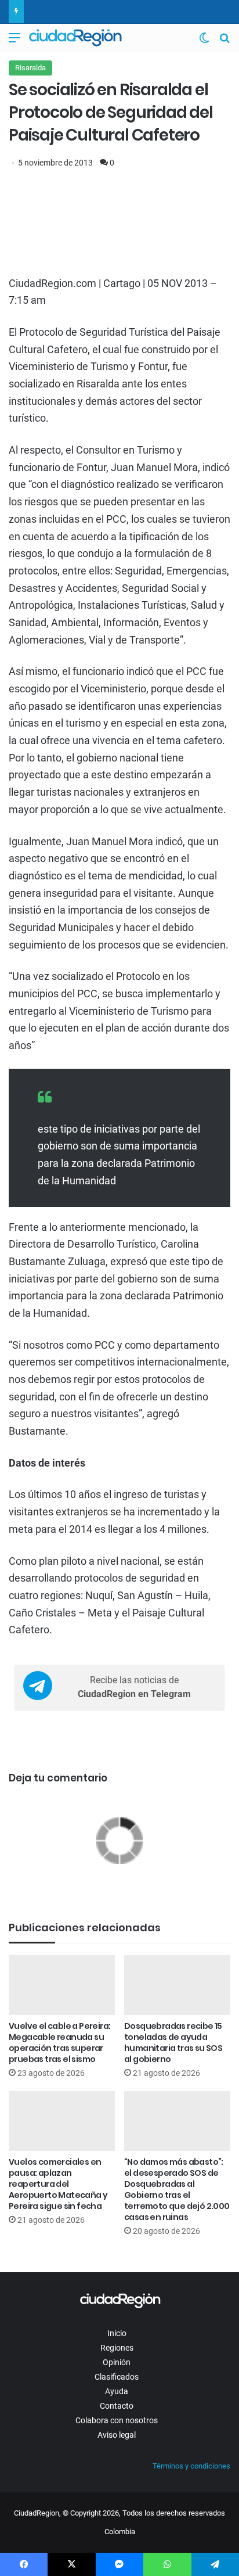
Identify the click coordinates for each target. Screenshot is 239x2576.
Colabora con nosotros (117, 2420)
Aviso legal (117, 2435)
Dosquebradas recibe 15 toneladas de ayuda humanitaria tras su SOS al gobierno (173, 2043)
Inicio (117, 2333)
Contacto (117, 2406)
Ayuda (117, 2391)
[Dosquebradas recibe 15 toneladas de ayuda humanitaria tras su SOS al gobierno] (177, 1985)
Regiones (117, 2348)
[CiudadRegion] (75, 38)
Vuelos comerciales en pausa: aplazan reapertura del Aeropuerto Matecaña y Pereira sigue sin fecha (58, 2184)
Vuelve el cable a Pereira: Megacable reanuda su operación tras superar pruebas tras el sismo (59, 2043)
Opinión (117, 2362)
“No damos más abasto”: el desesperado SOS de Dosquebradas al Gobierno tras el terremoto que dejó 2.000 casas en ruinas (177, 2189)
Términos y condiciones (191, 2466)
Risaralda (30, 68)
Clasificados (117, 2377)
